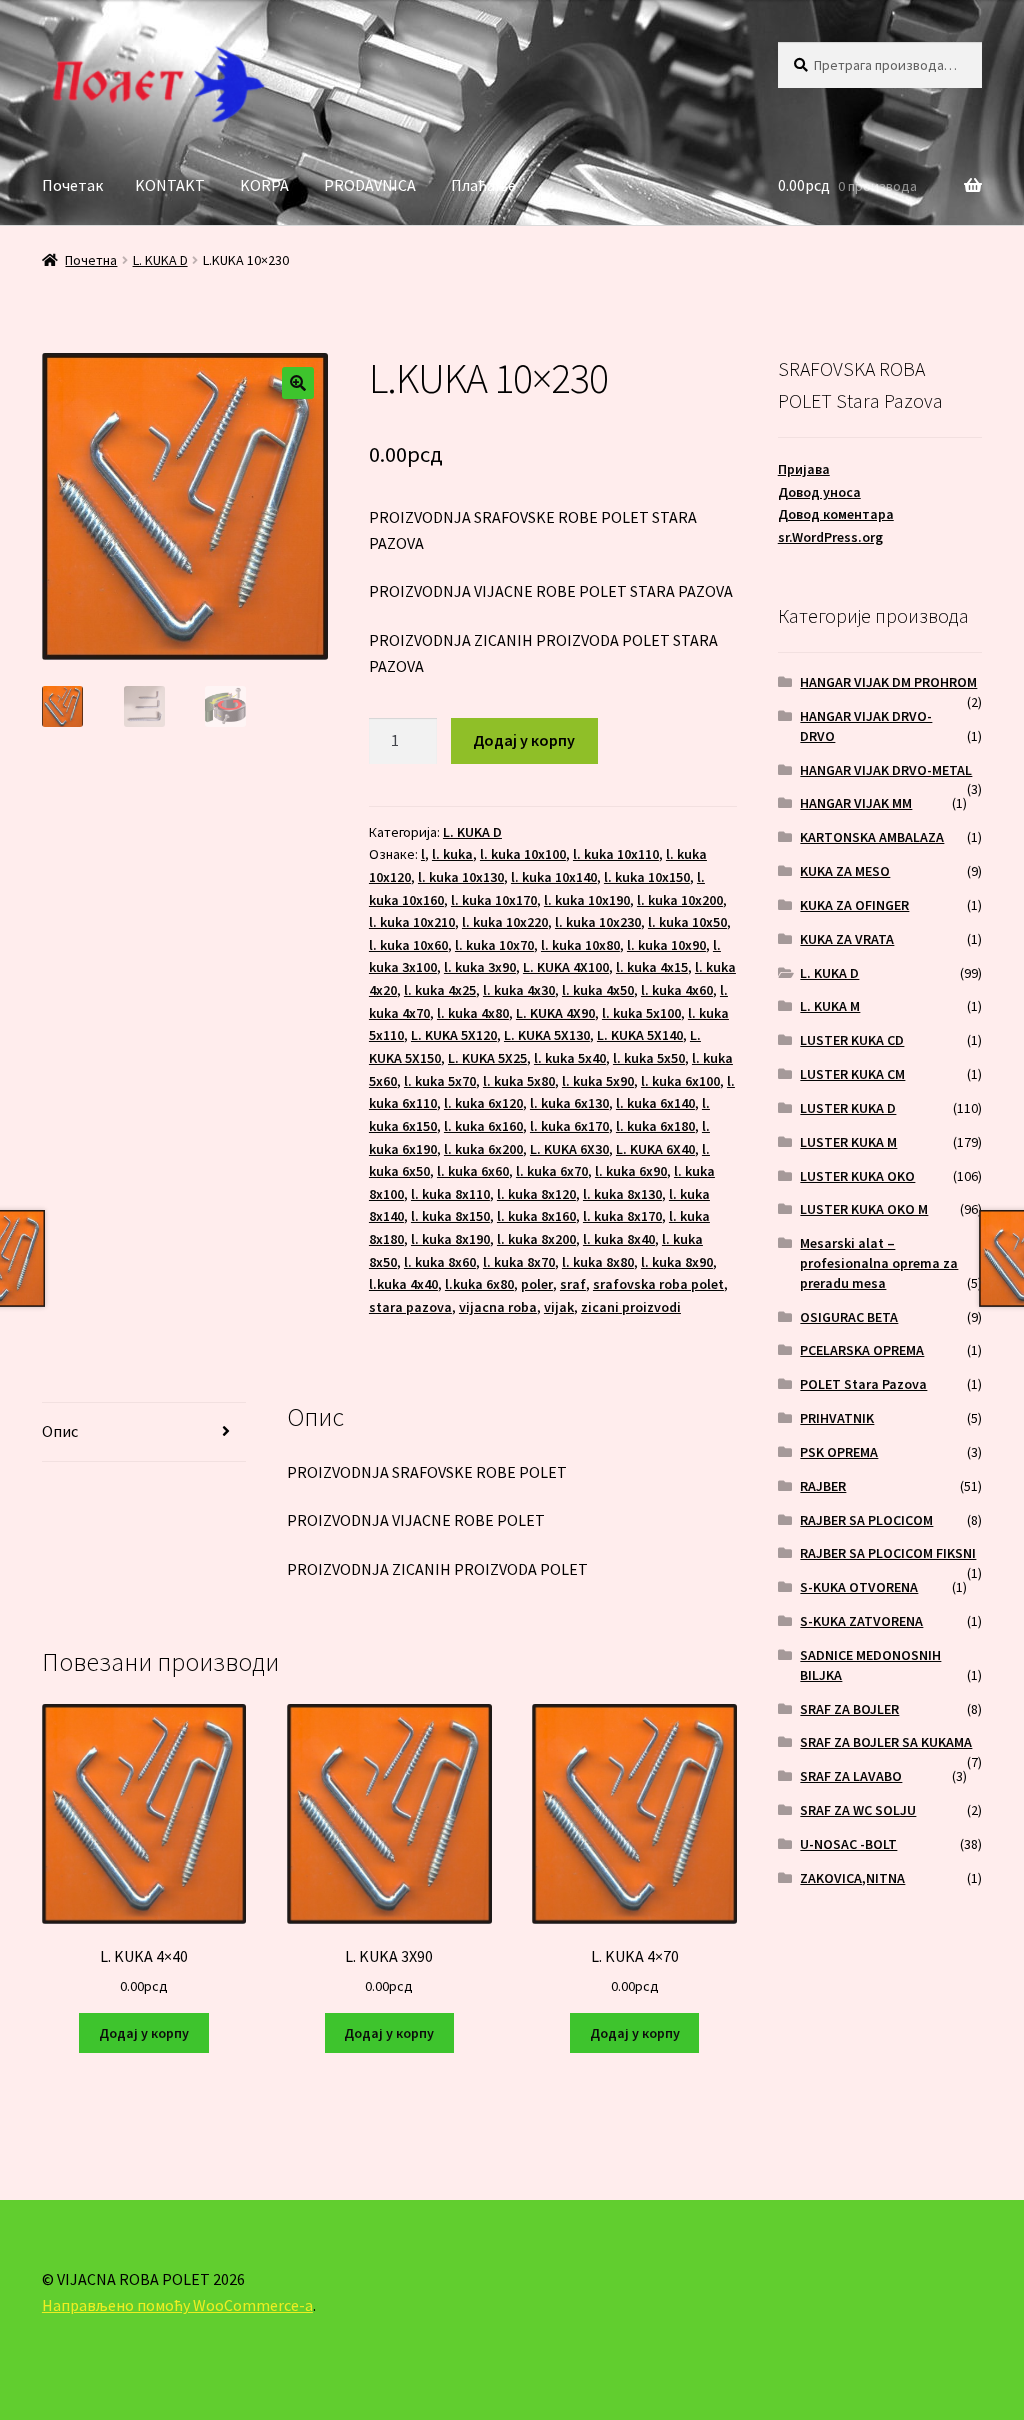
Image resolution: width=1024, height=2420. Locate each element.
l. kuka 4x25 (440, 990)
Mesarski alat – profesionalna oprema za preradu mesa (879, 1263)
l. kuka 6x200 (483, 1149)
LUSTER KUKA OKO (857, 1176)
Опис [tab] (60, 1431)
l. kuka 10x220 (505, 922)
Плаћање (483, 185)
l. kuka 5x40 (570, 1058)
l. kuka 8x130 (622, 1194)
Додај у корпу (524, 740)
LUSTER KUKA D (848, 1108)
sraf (573, 1284)
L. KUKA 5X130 (547, 1035)
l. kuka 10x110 (616, 854)
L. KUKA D (160, 260)
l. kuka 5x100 (641, 1013)
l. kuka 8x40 (619, 1239)
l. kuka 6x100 (680, 1081)
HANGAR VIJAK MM (856, 803)
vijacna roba (498, 1307)
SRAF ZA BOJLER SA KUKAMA (886, 1742)
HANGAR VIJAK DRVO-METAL (886, 770)
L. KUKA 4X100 (566, 967)
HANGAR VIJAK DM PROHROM (888, 682)
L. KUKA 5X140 (640, 1035)
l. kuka (452, 854)
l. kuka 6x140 (655, 1103)
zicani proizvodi (631, 1307)
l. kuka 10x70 (494, 945)
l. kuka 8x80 (598, 1262)
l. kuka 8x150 (450, 1216)
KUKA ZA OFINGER (854, 905)
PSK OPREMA (839, 1452)
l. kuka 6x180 (655, 1126)
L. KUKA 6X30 (569, 1149)
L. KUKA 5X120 (454, 1035)
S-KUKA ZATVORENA (861, 1621)
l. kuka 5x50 (649, 1058)
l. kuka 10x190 (587, 900)
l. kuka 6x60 (473, 1171)
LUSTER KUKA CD (852, 1040)
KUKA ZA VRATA (847, 939)
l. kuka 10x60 (408, 945)
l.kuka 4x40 (403, 1284)
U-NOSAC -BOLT (848, 1844)
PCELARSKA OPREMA (862, 1350)
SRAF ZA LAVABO (851, 1776)
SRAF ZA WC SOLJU (858, 1810)
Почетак (72, 185)
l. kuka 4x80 (473, 1013)
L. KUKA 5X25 (487, 1058)
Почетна (91, 260)
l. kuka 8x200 (536, 1239)
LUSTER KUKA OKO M (864, 1209)
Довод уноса (819, 492)
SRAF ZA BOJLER (849, 1709)
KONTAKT (170, 185)
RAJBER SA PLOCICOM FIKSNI (888, 1553)
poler (537, 1284)
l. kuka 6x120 (483, 1103)
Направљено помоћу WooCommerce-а (177, 2305)
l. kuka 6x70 (552, 1171)
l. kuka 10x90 (666, 945)
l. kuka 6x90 (631, 1171)
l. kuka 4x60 (677, 990)
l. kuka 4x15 (652, 967)
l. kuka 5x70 (440, 1081)
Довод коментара (836, 514)
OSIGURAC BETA (849, 1317)
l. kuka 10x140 (554, 877)
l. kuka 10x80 (580, 945)
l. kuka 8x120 (536, 1194)
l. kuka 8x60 (440, 1262)
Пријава (804, 469)
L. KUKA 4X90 (555, 1013)
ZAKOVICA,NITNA (852, 1878)
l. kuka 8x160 (536, 1216)
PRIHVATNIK (837, 1418)
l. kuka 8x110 (450, 1194)
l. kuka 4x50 (598, 990)
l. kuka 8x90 (677, 1262)
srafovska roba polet (658, 1284)
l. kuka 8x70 (519, 1262)
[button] (298, 383)
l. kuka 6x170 (569, 1126)
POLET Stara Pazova (863, 1384)
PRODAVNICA (370, 185)
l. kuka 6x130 (569, 1103)
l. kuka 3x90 (480, 967)
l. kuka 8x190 (450, 1239)
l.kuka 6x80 (479, 1284)
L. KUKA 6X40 (655, 1149)
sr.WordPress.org (830, 537)
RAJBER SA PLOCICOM (866, 1520)
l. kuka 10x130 (461, 877)
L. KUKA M (830, 1006)
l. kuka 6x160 (483, 1126)
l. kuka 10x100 (523, 854)
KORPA (264, 185)
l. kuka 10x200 (680, 900)
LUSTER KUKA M (848, 1142)
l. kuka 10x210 (412, 922)
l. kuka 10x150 (647, 877)
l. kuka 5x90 (598, 1081)
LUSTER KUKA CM (852, 1074)
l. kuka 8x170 (622, 1216)
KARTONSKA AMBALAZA (872, 837)
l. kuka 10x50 (687, 922)
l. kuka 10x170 (494, 900)
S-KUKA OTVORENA (859, 1587)
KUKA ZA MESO (845, 871)
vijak (559, 1307)
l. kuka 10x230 (598, 922)
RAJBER (823, 1486)
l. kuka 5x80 (519, 1081)
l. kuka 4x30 (519, 990)
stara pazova (410, 1307)
